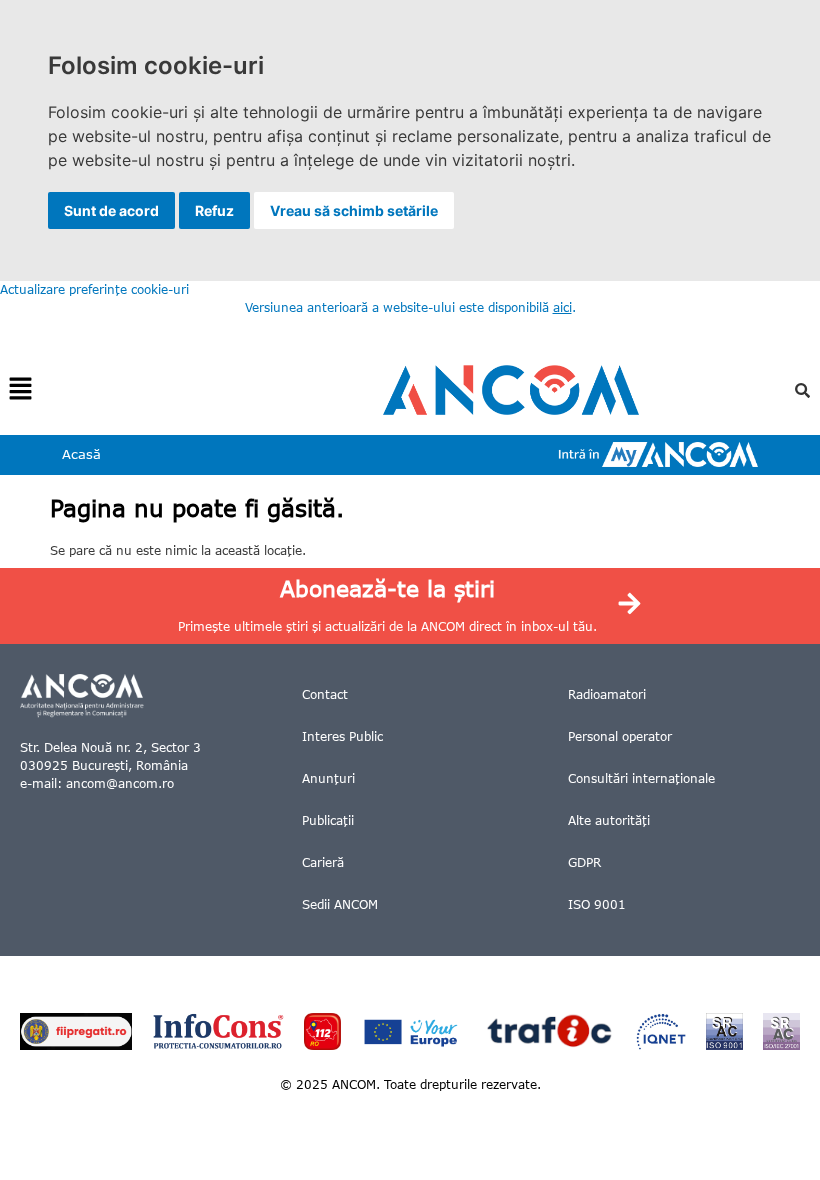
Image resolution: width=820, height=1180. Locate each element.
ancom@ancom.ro (120, 783)
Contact (325, 694)
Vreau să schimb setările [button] (354, 210)
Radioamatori (607, 694)
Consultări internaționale (641, 778)
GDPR (584, 862)
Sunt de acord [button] (111, 210)
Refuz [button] (214, 210)
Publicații (328, 820)
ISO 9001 (597, 904)
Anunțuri (328, 778)
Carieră (323, 862)
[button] (20, 389)
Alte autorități (609, 820)
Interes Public (342, 736)
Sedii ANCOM (340, 904)
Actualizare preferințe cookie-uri (94, 289)
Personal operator (620, 736)
